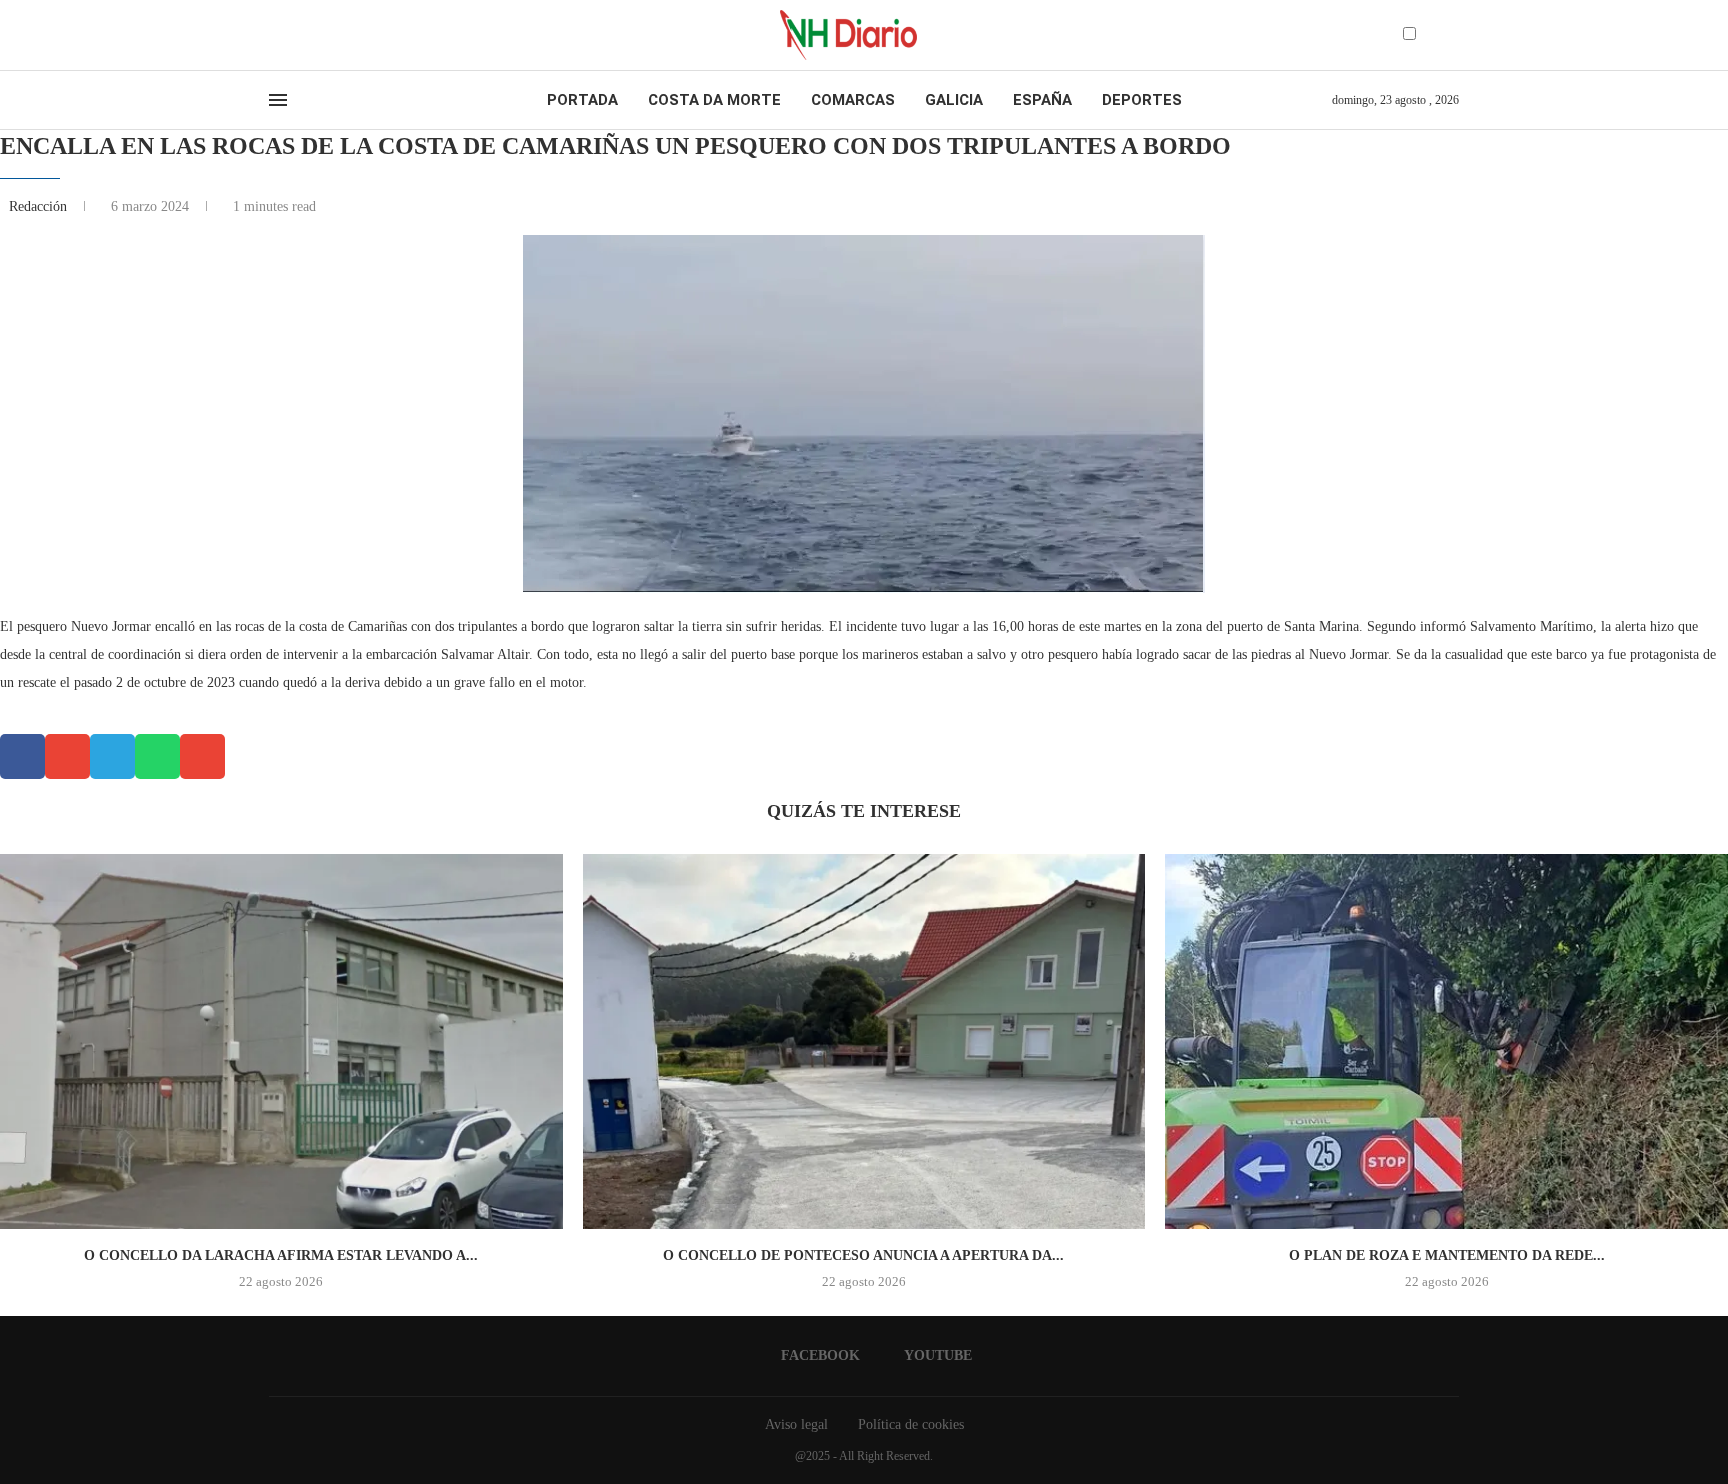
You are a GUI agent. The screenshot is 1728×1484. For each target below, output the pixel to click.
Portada (582, 100)
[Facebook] (275, 35)
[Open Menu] (278, 100)
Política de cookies (911, 1424)
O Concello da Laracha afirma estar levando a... (281, 1255)
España (1042, 100)
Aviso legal (796, 1424)
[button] (22, 756)
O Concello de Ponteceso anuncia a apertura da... (863, 1255)
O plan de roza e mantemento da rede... (1447, 1255)
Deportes (1142, 100)
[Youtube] (293, 35)
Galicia (954, 100)
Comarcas (853, 100)
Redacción (40, 206)
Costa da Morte (714, 100)
